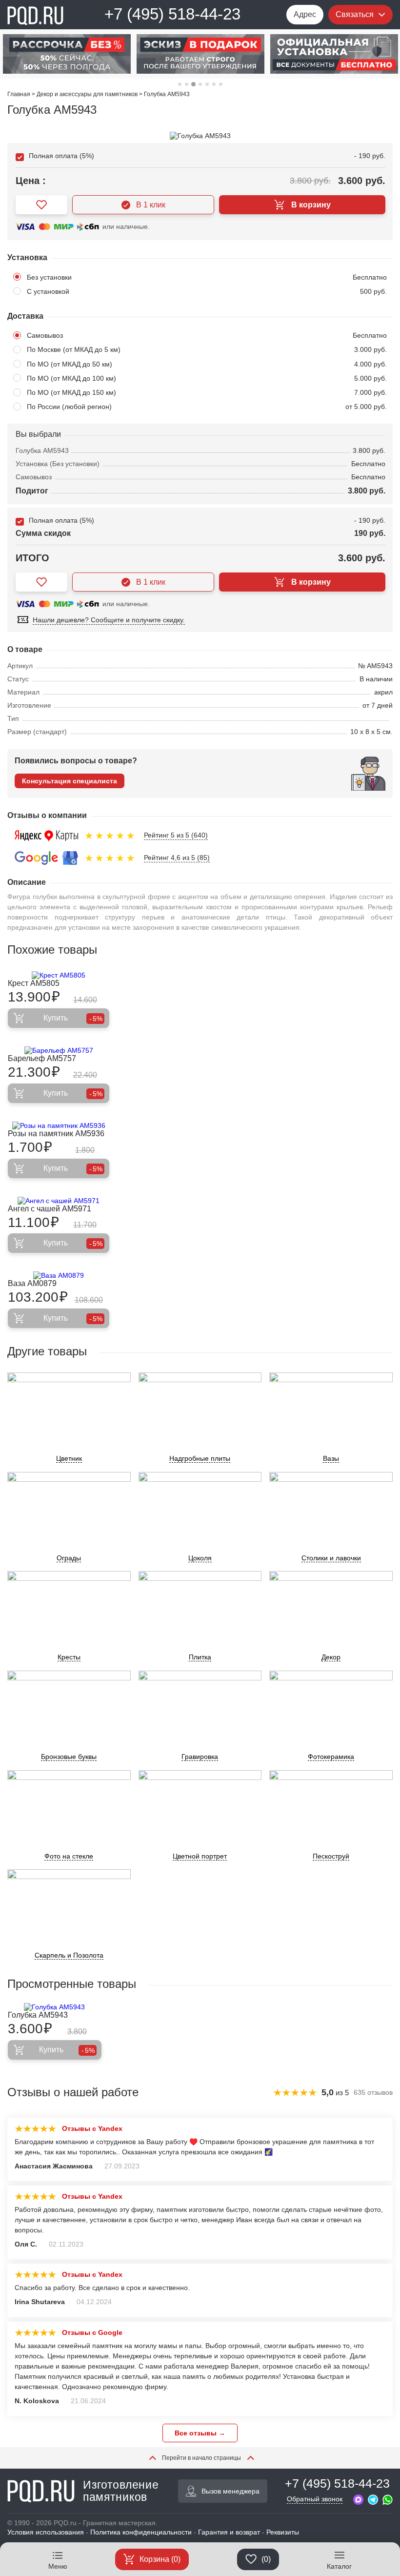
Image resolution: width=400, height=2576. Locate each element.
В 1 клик (151, 205)
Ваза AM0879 (32, 1283)
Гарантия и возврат (229, 2532)
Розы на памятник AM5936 (56, 1134)
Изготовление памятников (121, 2491)
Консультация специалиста (70, 781)
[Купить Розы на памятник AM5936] (59, 1125)
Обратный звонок (315, 2499)
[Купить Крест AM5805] (59, 975)
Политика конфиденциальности (141, 2532)
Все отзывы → (200, 2433)
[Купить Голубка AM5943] (55, 2007)
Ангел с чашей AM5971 (50, 1209)
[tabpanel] (132, 54)
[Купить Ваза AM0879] (59, 1275)
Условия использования (46, 2532)
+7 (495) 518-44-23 (172, 14)
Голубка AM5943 (38, 2015)
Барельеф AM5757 (42, 1058)
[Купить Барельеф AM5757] (59, 1050)
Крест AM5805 (34, 983)
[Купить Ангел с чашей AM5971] (59, 1201)
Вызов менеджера (230, 2491)
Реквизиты (283, 2532)
